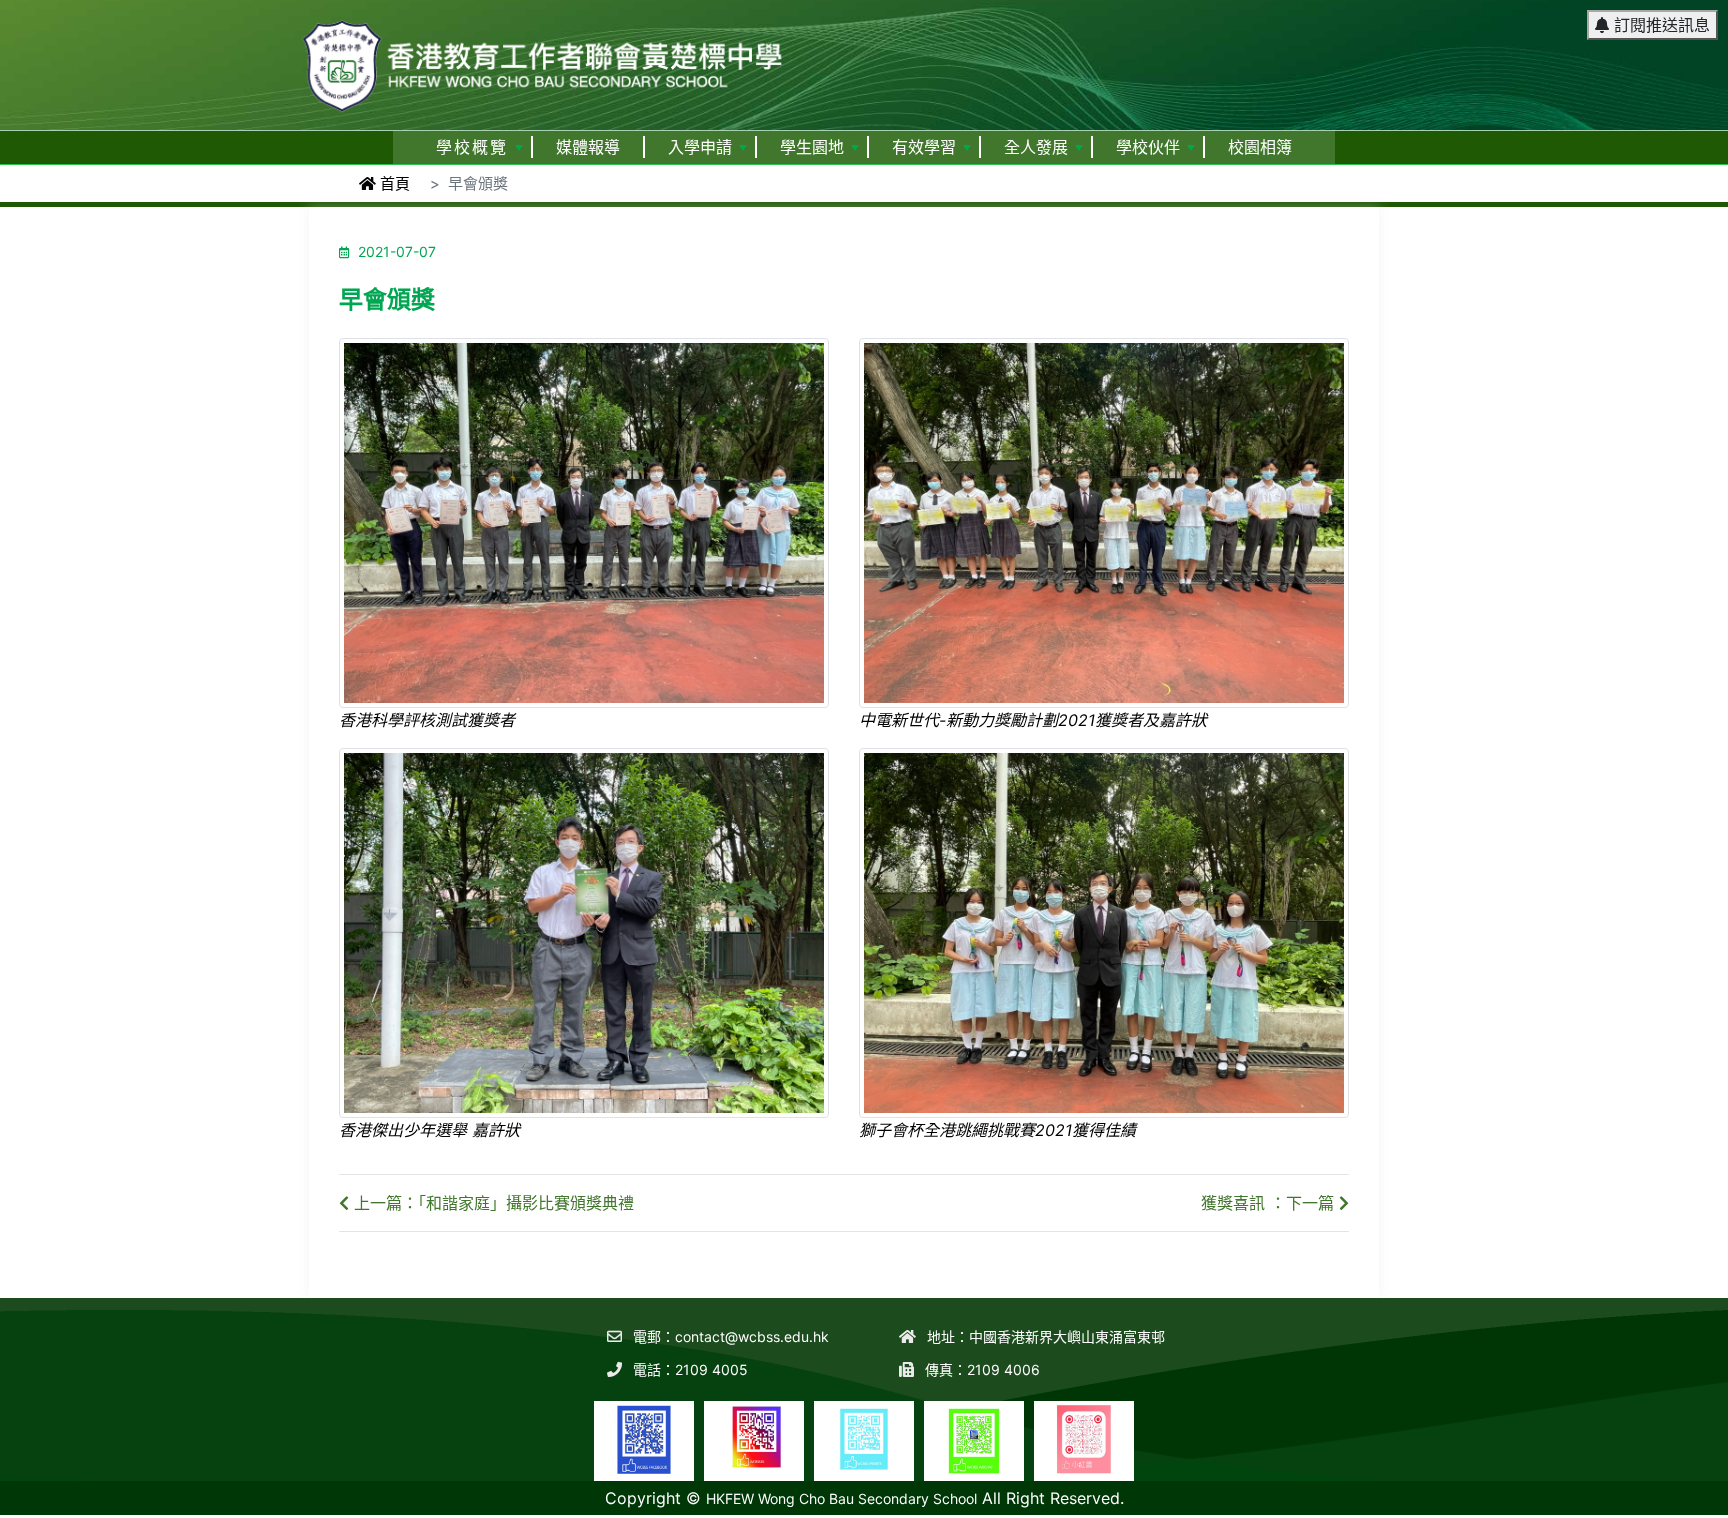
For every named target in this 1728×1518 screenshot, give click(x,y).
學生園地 (812, 147)
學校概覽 (472, 147)
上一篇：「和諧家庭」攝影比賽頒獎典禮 (491, 1203)
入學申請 (700, 147)
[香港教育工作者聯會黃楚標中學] (544, 56)
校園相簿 (1260, 147)
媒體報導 (588, 147)
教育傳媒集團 (1584, 1504)
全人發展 (1036, 147)
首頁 (393, 183)
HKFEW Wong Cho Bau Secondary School (841, 1498)
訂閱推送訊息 (1659, 25)
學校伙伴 (1148, 147)
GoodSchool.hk (1678, 1504)
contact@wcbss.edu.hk (752, 1336)
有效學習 (924, 147)
